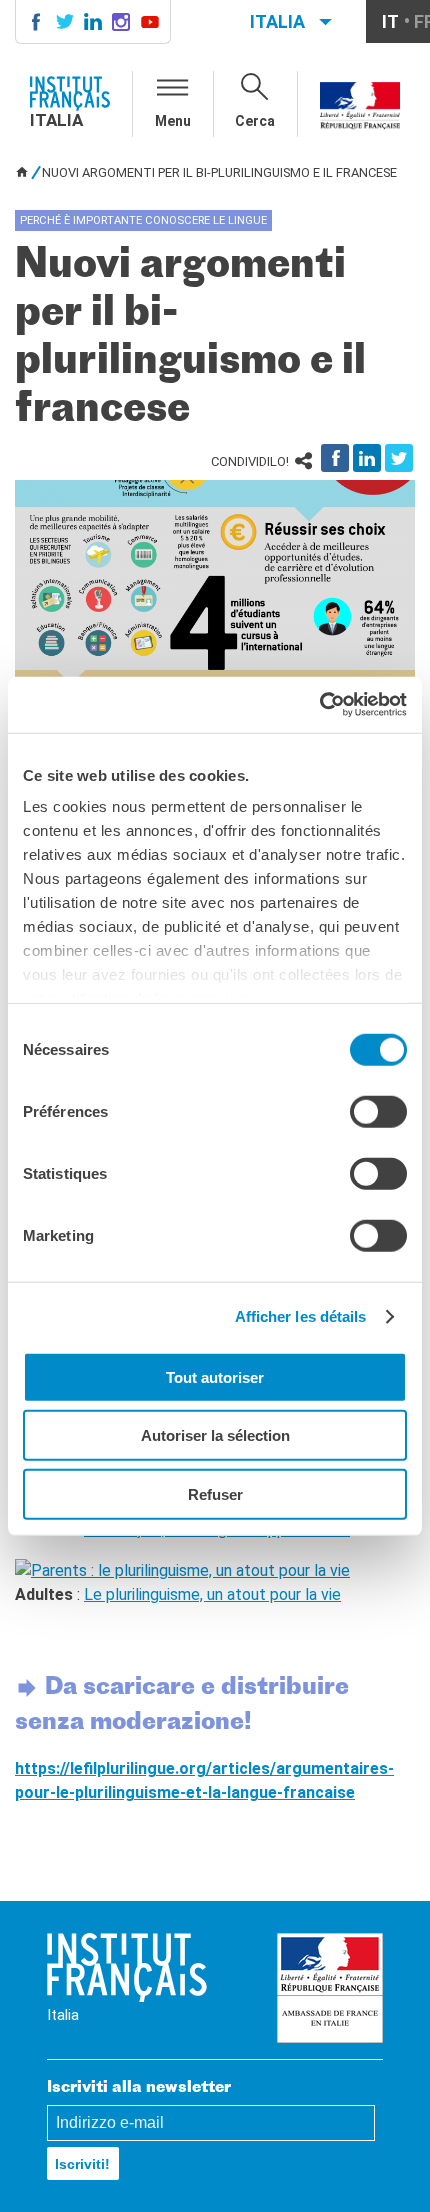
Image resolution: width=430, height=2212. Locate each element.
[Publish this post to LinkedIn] (367, 458)
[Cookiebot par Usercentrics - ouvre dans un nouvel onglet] (319, 705)
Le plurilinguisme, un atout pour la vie (212, 1594)
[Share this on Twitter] (399, 458)
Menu (173, 121)
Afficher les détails (301, 1316)
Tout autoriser (215, 1376)
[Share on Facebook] (335, 458)
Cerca (255, 121)
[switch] (378, 1111)
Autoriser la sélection (215, 1435)
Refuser (215, 1493)
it (390, 21)
